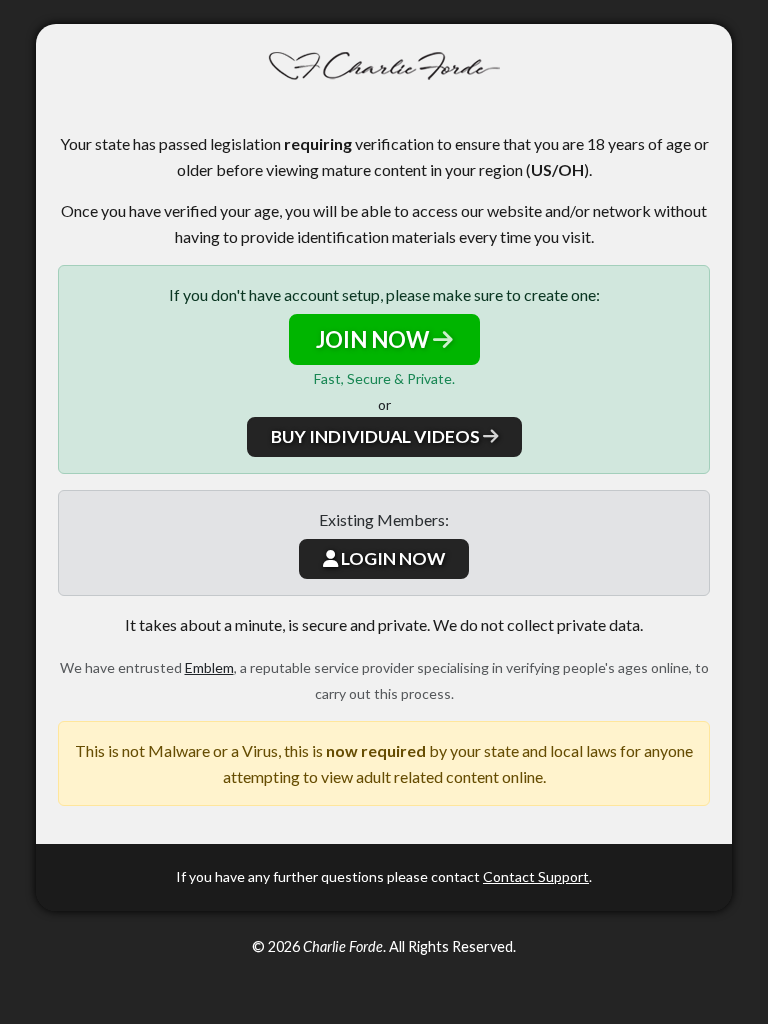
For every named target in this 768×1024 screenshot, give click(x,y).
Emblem (209, 667)
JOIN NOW (374, 339)
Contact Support (536, 876)
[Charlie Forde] (384, 66)
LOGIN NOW (391, 558)
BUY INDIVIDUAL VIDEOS (377, 436)
